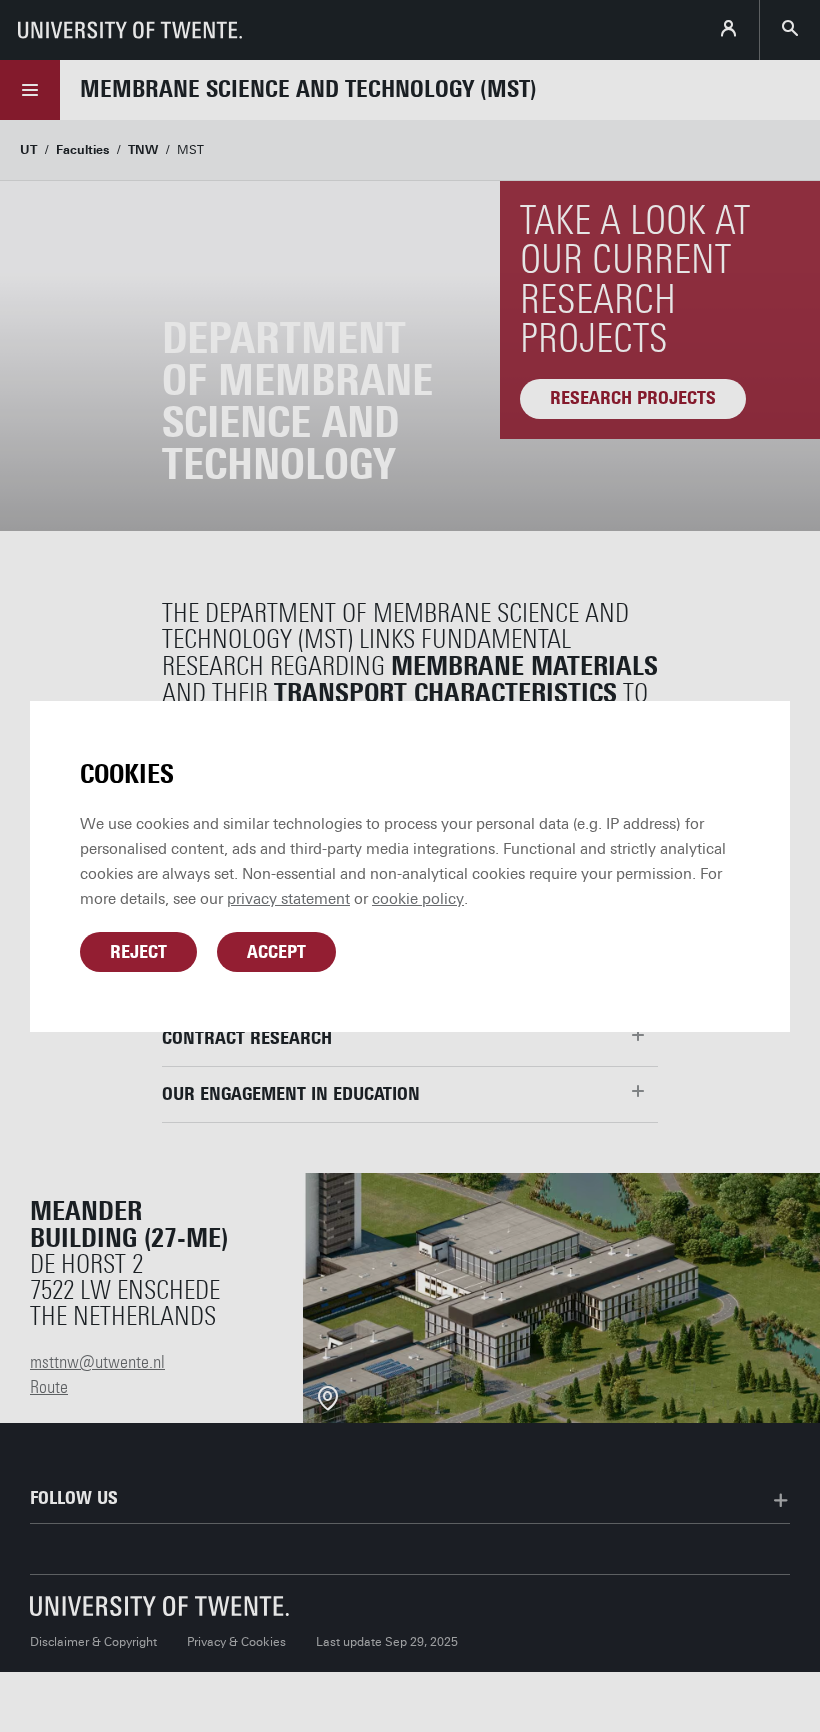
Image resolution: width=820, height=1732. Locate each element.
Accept (276, 952)
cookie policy (418, 899)
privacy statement (288, 899)
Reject (138, 952)
